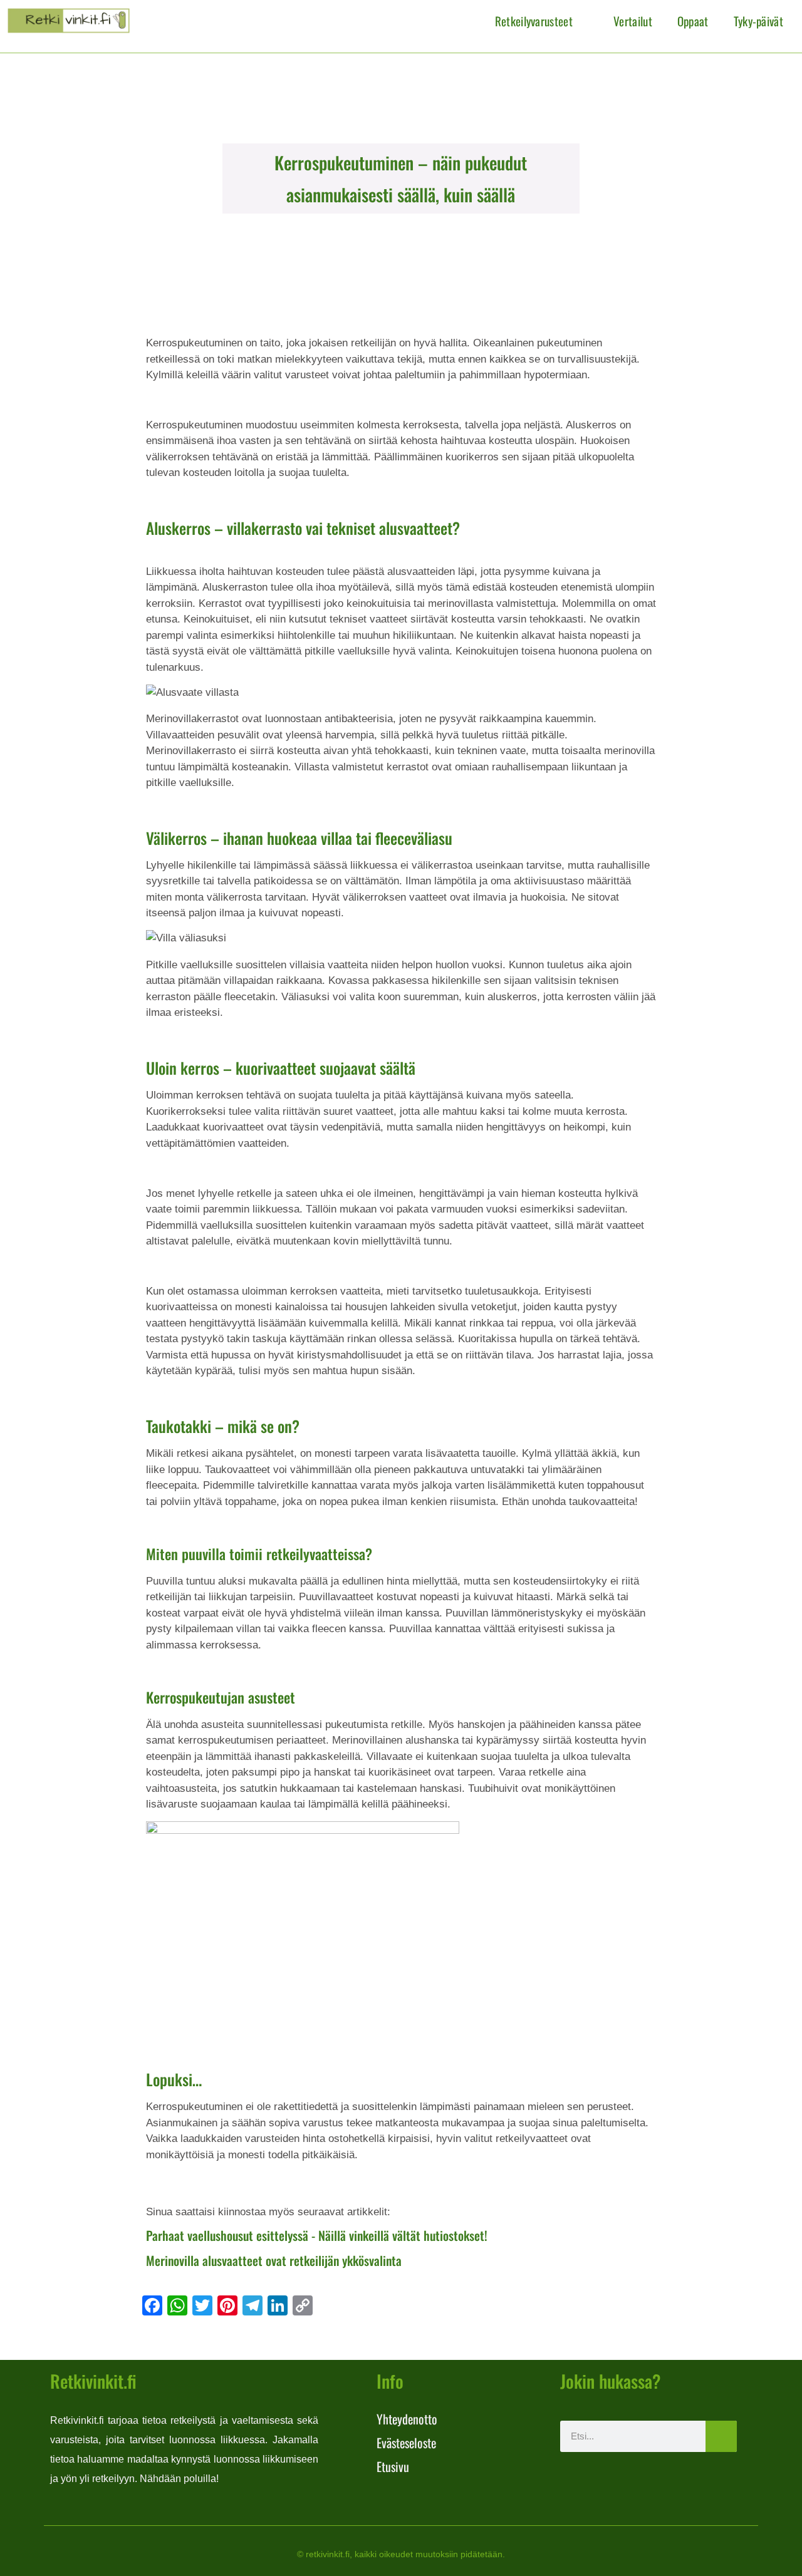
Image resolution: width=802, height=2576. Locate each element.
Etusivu (393, 2466)
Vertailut (633, 21)
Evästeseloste (406, 2443)
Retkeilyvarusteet (534, 21)
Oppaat (693, 21)
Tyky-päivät (758, 21)
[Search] (721, 2436)
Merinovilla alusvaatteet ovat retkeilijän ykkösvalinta (274, 2260)
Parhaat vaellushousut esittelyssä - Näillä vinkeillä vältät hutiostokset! (317, 2235)
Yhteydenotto (407, 2419)
